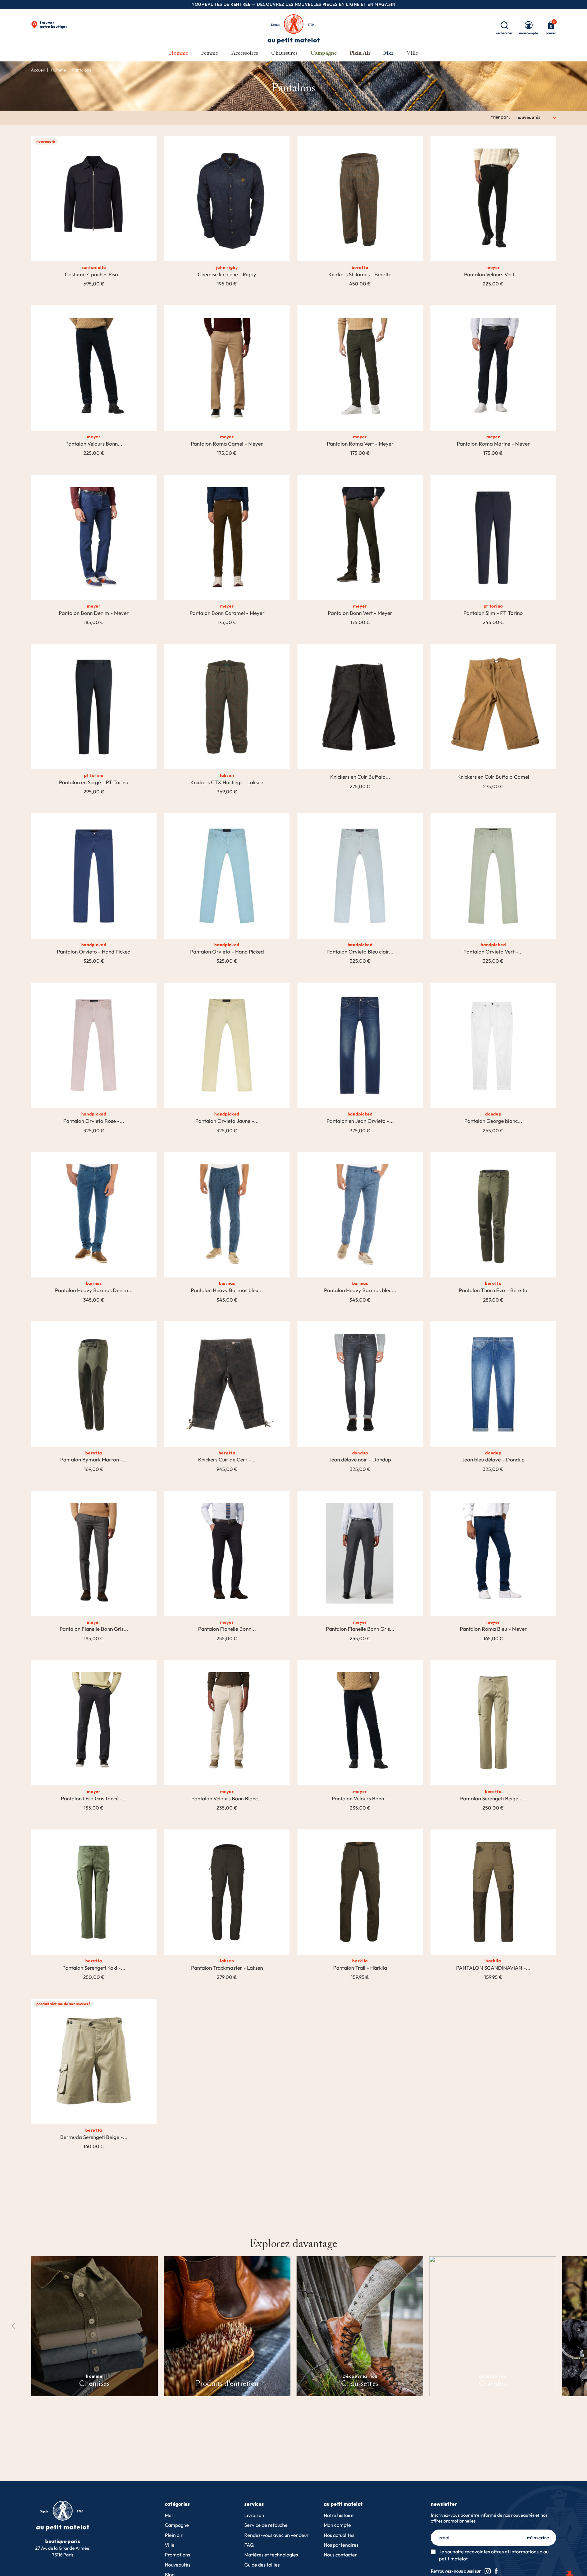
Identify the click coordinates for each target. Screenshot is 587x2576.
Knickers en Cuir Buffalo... (360, 777)
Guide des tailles (262, 2565)
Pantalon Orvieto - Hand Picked (94, 952)
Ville (170, 2545)
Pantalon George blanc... (493, 1121)
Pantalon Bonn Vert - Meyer (360, 613)
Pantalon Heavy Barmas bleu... (227, 1290)
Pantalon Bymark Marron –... (94, 1460)
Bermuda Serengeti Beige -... (94, 2137)
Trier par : (501, 117)
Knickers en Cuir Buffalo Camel (493, 777)
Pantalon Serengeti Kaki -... (94, 1968)
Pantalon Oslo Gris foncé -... (94, 1799)
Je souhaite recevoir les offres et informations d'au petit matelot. (494, 2555)
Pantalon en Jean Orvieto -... (360, 1121)
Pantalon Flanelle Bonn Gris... (94, 1629)
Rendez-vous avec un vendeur (277, 2535)
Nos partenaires (341, 2545)
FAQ (249, 2545)
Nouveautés (178, 2565)
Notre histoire (339, 2515)
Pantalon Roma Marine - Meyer (493, 444)
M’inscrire (538, 2537)
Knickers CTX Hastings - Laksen (227, 782)
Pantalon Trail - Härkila (360, 1968)
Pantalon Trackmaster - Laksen (227, 1968)
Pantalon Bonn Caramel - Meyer (227, 613)
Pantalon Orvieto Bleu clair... (360, 952)
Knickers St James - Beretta (360, 274)
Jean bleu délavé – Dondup (493, 1460)
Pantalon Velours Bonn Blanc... (227, 1799)
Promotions (177, 2555)
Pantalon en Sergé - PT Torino (94, 782)
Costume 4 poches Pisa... (94, 274)
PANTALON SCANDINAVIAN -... (493, 1968)
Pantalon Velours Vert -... (493, 274)
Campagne (177, 2525)
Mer (169, 2515)
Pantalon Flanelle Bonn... (227, 1629)
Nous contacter (340, 2555)
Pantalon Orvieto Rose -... (94, 1121)
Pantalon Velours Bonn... (94, 444)
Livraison (254, 2515)
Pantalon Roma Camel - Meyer (227, 444)
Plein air (174, 2535)
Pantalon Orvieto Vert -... (493, 952)
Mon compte (337, 2525)
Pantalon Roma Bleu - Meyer (493, 1629)
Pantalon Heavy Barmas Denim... (94, 1290)
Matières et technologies (271, 2555)
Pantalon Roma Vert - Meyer (360, 444)
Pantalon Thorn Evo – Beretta (493, 1290)
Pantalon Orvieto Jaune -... (227, 1121)
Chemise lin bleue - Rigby (227, 274)
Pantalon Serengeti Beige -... (493, 1799)
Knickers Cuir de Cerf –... (227, 1460)
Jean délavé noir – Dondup (360, 1460)
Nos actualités (339, 2535)
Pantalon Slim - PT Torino (493, 613)
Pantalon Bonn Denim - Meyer (94, 613)
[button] (573, 2326)
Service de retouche (266, 2525)
